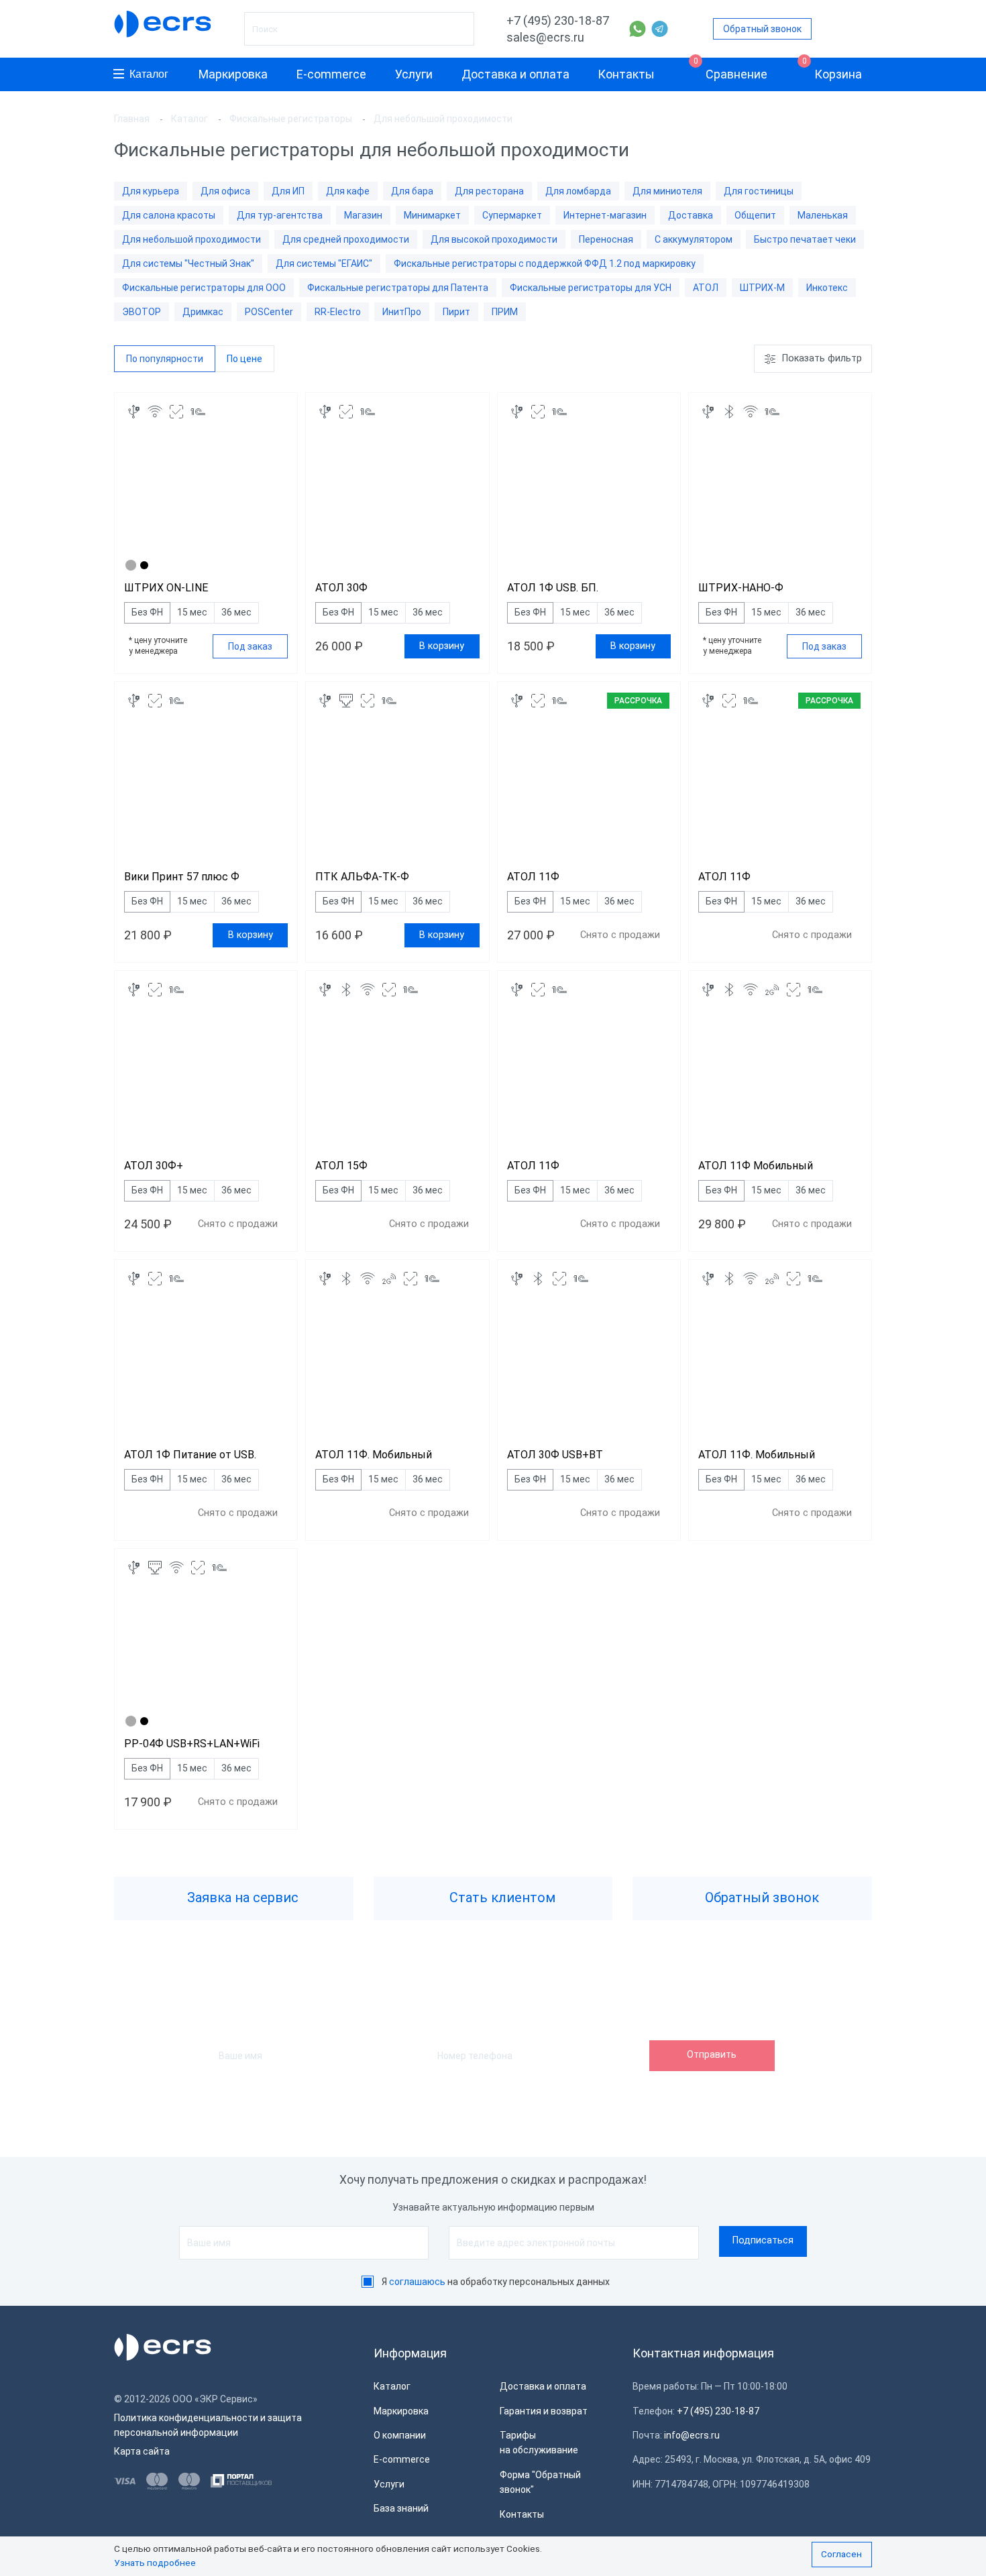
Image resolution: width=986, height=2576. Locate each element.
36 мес (236, 612)
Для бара (412, 191)
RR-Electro (338, 312)
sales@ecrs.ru (545, 37)
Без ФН (147, 612)
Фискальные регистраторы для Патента (398, 288)
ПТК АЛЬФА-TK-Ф (362, 877)
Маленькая (823, 215)
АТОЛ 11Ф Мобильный (756, 1166)
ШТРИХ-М (762, 288)
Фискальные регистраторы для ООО (204, 288)
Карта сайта (142, 2451)
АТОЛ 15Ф (341, 1166)
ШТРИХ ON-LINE (166, 588)
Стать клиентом (501, 1897)
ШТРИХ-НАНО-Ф (741, 588)
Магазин (363, 215)
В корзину (442, 646)
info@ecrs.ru (692, 2435)
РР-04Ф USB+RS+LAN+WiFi (192, 1744)
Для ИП (288, 191)
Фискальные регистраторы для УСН (591, 288)
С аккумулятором (694, 239)
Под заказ (250, 646)
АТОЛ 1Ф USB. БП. (553, 588)
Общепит (755, 215)
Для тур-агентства (280, 215)
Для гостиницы (759, 191)
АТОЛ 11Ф (533, 877)
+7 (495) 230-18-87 (558, 20)
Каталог (149, 74)
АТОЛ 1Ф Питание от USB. (190, 1455)
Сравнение (731, 69)
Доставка (691, 215)
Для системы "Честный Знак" (188, 264)
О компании (400, 2435)
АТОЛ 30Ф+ (154, 1166)
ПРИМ (505, 312)
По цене (244, 359)
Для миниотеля (667, 191)
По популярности (165, 359)
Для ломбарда (578, 191)
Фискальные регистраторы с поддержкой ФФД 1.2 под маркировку (545, 264)
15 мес (192, 612)
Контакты (626, 74)
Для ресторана (489, 191)
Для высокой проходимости (494, 239)
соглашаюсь (417, 2282)
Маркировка (233, 74)
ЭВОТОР (142, 312)
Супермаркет (512, 215)
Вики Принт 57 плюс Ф (182, 877)
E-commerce (331, 74)
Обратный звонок (762, 29)
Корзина (832, 69)
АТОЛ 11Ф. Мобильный (374, 1455)
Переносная (606, 239)
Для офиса (225, 191)
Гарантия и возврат (544, 2411)
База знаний (401, 2508)
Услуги (414, 74)
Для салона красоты (169, 215)
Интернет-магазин (605, 215)
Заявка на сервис (241, 1897)
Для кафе (348, 191)
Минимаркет (432, 215)
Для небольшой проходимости (191, 239)
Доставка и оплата (515, 74)
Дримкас (203, 312)
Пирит (456, 312)
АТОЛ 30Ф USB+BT (555, 1455)
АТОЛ (706, 288)
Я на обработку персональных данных (496, 2282)
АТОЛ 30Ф (341, 588)
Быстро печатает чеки (805, 239)
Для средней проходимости (346, 239)
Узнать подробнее (155, 2563)
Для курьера (151, 191)
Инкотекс (827, 288)
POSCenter (269, 312)
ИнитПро (402, 312)
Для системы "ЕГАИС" (324, 264)
